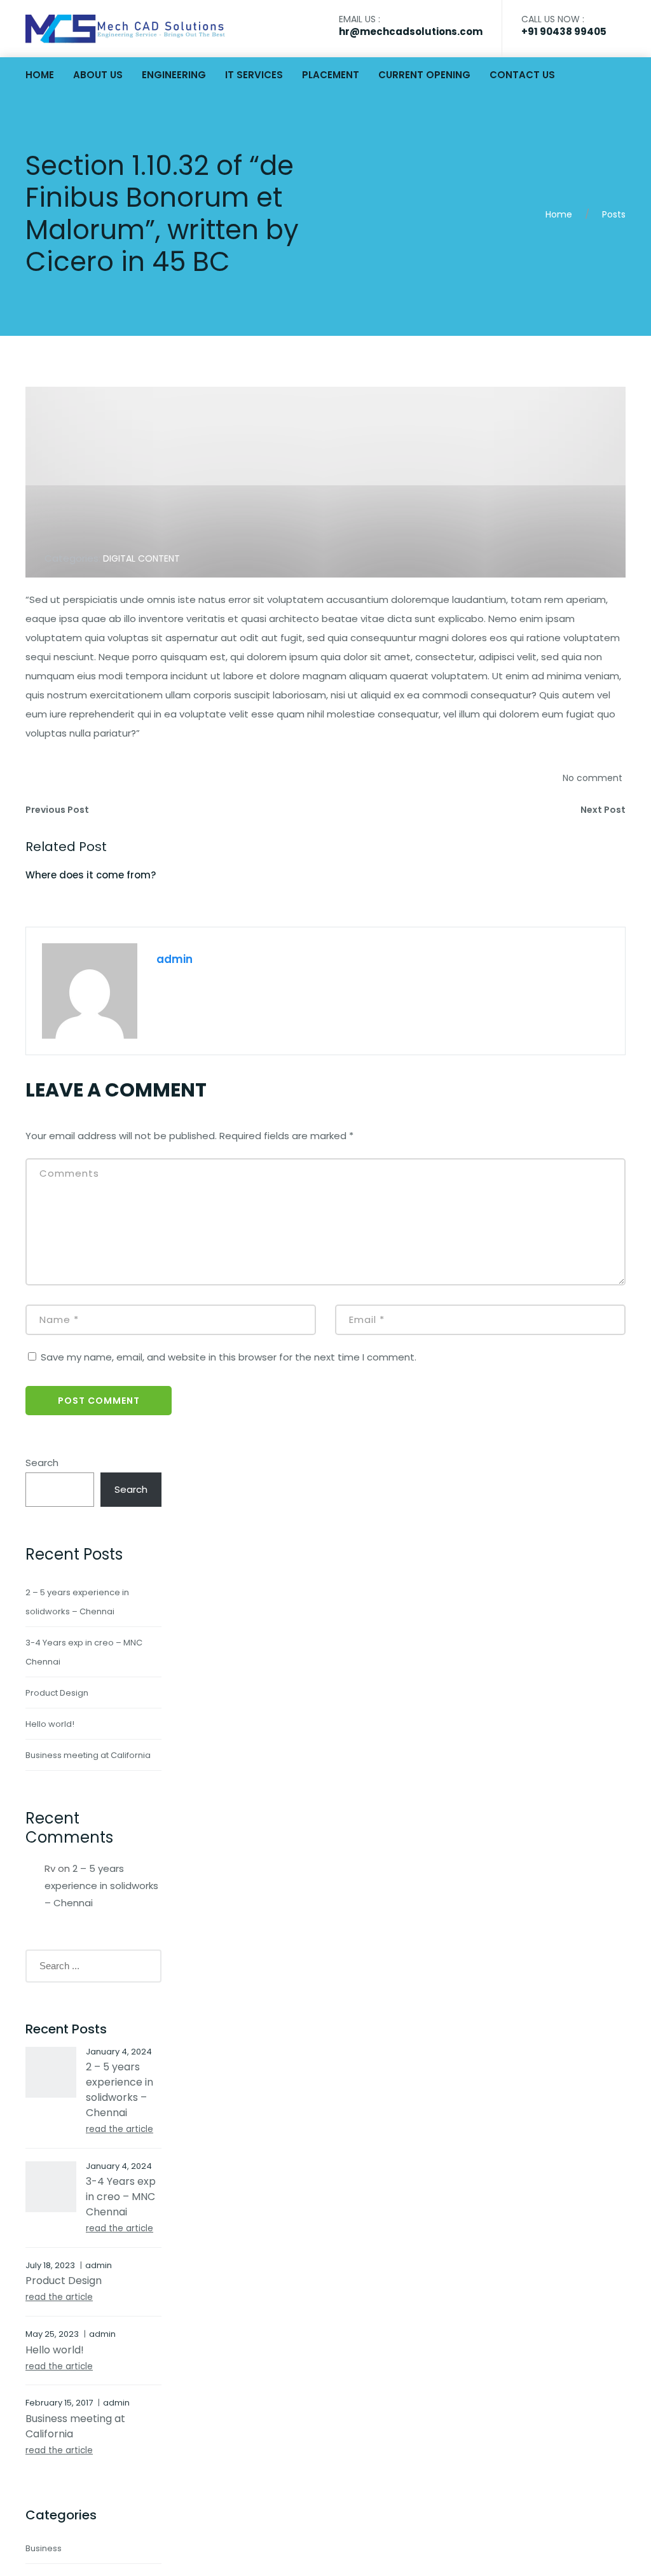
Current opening (424, 75)
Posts (614, 214)
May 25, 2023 (52, 2334)
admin (175, 959)
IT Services (254, 75)
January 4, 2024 (119, 2052)
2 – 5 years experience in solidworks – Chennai (101, 1886)
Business (44, 2548)
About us (98, 75)
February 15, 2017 (59, 2403)
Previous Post (57, 810)
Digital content (141, 558)
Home (40, 75)
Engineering (174, 75)
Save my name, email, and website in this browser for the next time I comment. (229, 1357)
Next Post (603, 810)
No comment (593, 778)
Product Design (57, 1693)
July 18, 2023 (50, 2265)
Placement (331, 75)
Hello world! (50, 1724)
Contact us (522, 75)
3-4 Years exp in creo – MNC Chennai (121, 2197)
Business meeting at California (88, 1755)
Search (42, 1463)
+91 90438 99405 (564, 31)
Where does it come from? (91, 875)
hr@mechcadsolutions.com (411, 31)
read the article (120, 2129)
